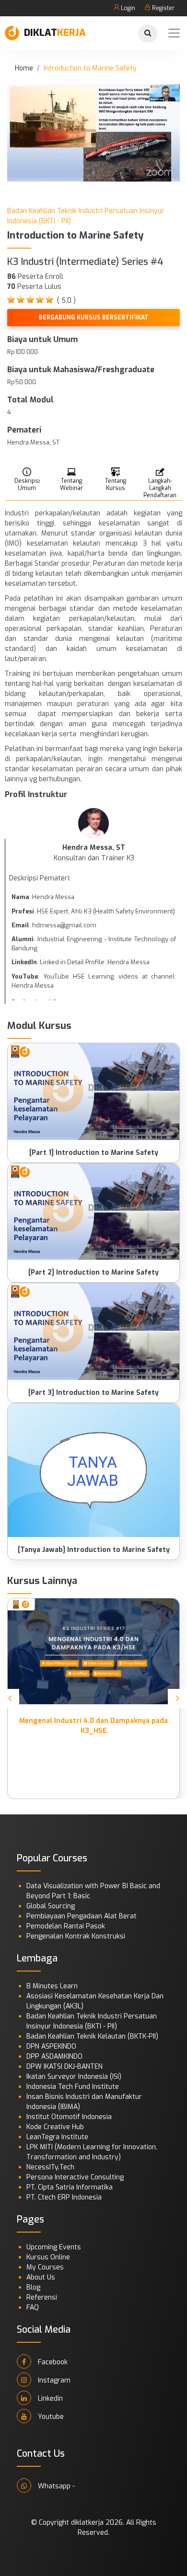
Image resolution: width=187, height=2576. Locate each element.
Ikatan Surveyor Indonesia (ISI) (74, 2077)
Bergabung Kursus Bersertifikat (94, 318)
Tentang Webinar (71, 484)
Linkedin (49, 2399)
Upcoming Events (54, 2247)
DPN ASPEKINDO (51, 2046)
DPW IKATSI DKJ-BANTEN (64, 2067)
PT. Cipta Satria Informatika (70, 2187)
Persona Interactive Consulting (75, 2177)
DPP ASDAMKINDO (54, 2057)
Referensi (42, 2297)
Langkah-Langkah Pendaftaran (160, 488)
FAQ (33, 2308)
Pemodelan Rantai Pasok (66, 1926)
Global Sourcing (51, 1906)
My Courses (45, 2267)
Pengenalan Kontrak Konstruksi (76, 1936)
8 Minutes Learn (52, 1986)
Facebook (52, 2362)
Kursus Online (48, 2257)
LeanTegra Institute (57, 2137)
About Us (41, 2277)
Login (127, 8)
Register (163, 8)
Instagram (53, 2380)
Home (24, 68)
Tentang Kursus (116, 484)
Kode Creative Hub (55, 2127)
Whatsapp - (55, 2486)
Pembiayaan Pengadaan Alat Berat (82, 1916)
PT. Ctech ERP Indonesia (64, 2197)
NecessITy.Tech (50, 2167)
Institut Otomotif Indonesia (69, 2117)
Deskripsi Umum (27, 484)
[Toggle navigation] (174, 33)
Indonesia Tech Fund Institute (73, 2087)
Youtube (50, 2417)
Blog (33, 2287)
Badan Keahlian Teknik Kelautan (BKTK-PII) (92, 2036)
